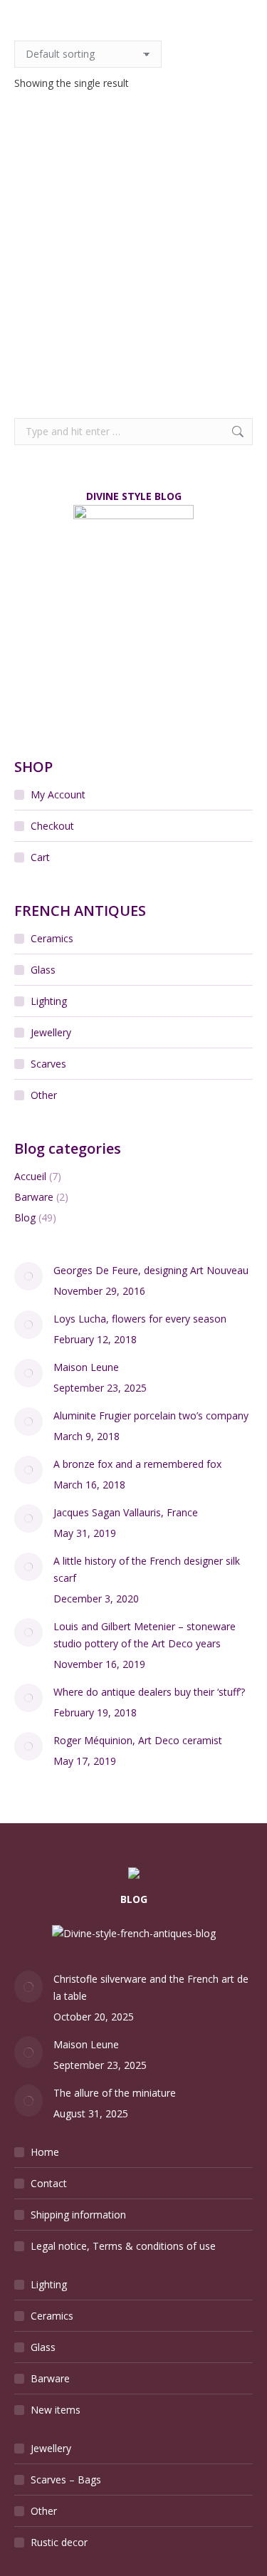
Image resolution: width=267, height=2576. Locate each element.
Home (45, 2152)
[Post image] (28, 1276)
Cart (40, 857)
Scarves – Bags (66, 2479)
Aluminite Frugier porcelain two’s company (151, 1415)
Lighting (49, 1001)
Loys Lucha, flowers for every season (140, 1319)
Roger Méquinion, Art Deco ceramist (138, 1740)
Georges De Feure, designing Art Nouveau (151, 1270)
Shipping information (78, 2215)
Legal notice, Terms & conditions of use (123, 2246)
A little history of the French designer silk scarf (147, 1569)
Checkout (52, 826)
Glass (43, 970)
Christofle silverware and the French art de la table (151, 1987)
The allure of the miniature (115, 2093)
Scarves (48, 1064)
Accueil (30, 1176)
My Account (58, 794)
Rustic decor (59, 2542)
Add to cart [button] (133, 361)
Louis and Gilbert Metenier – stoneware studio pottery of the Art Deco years (145, 1635)
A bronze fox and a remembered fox (137, 1464)
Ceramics (52, 938)
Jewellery (51, 1032)
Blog (25, 1217)
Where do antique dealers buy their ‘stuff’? (149, 1692)
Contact (49, 2183)
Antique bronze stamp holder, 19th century (133, 307)
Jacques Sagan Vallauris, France (126, 1512)
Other (44, 1095)
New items (56, 2410)
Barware (34, 1197)
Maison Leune (86, 1367)
